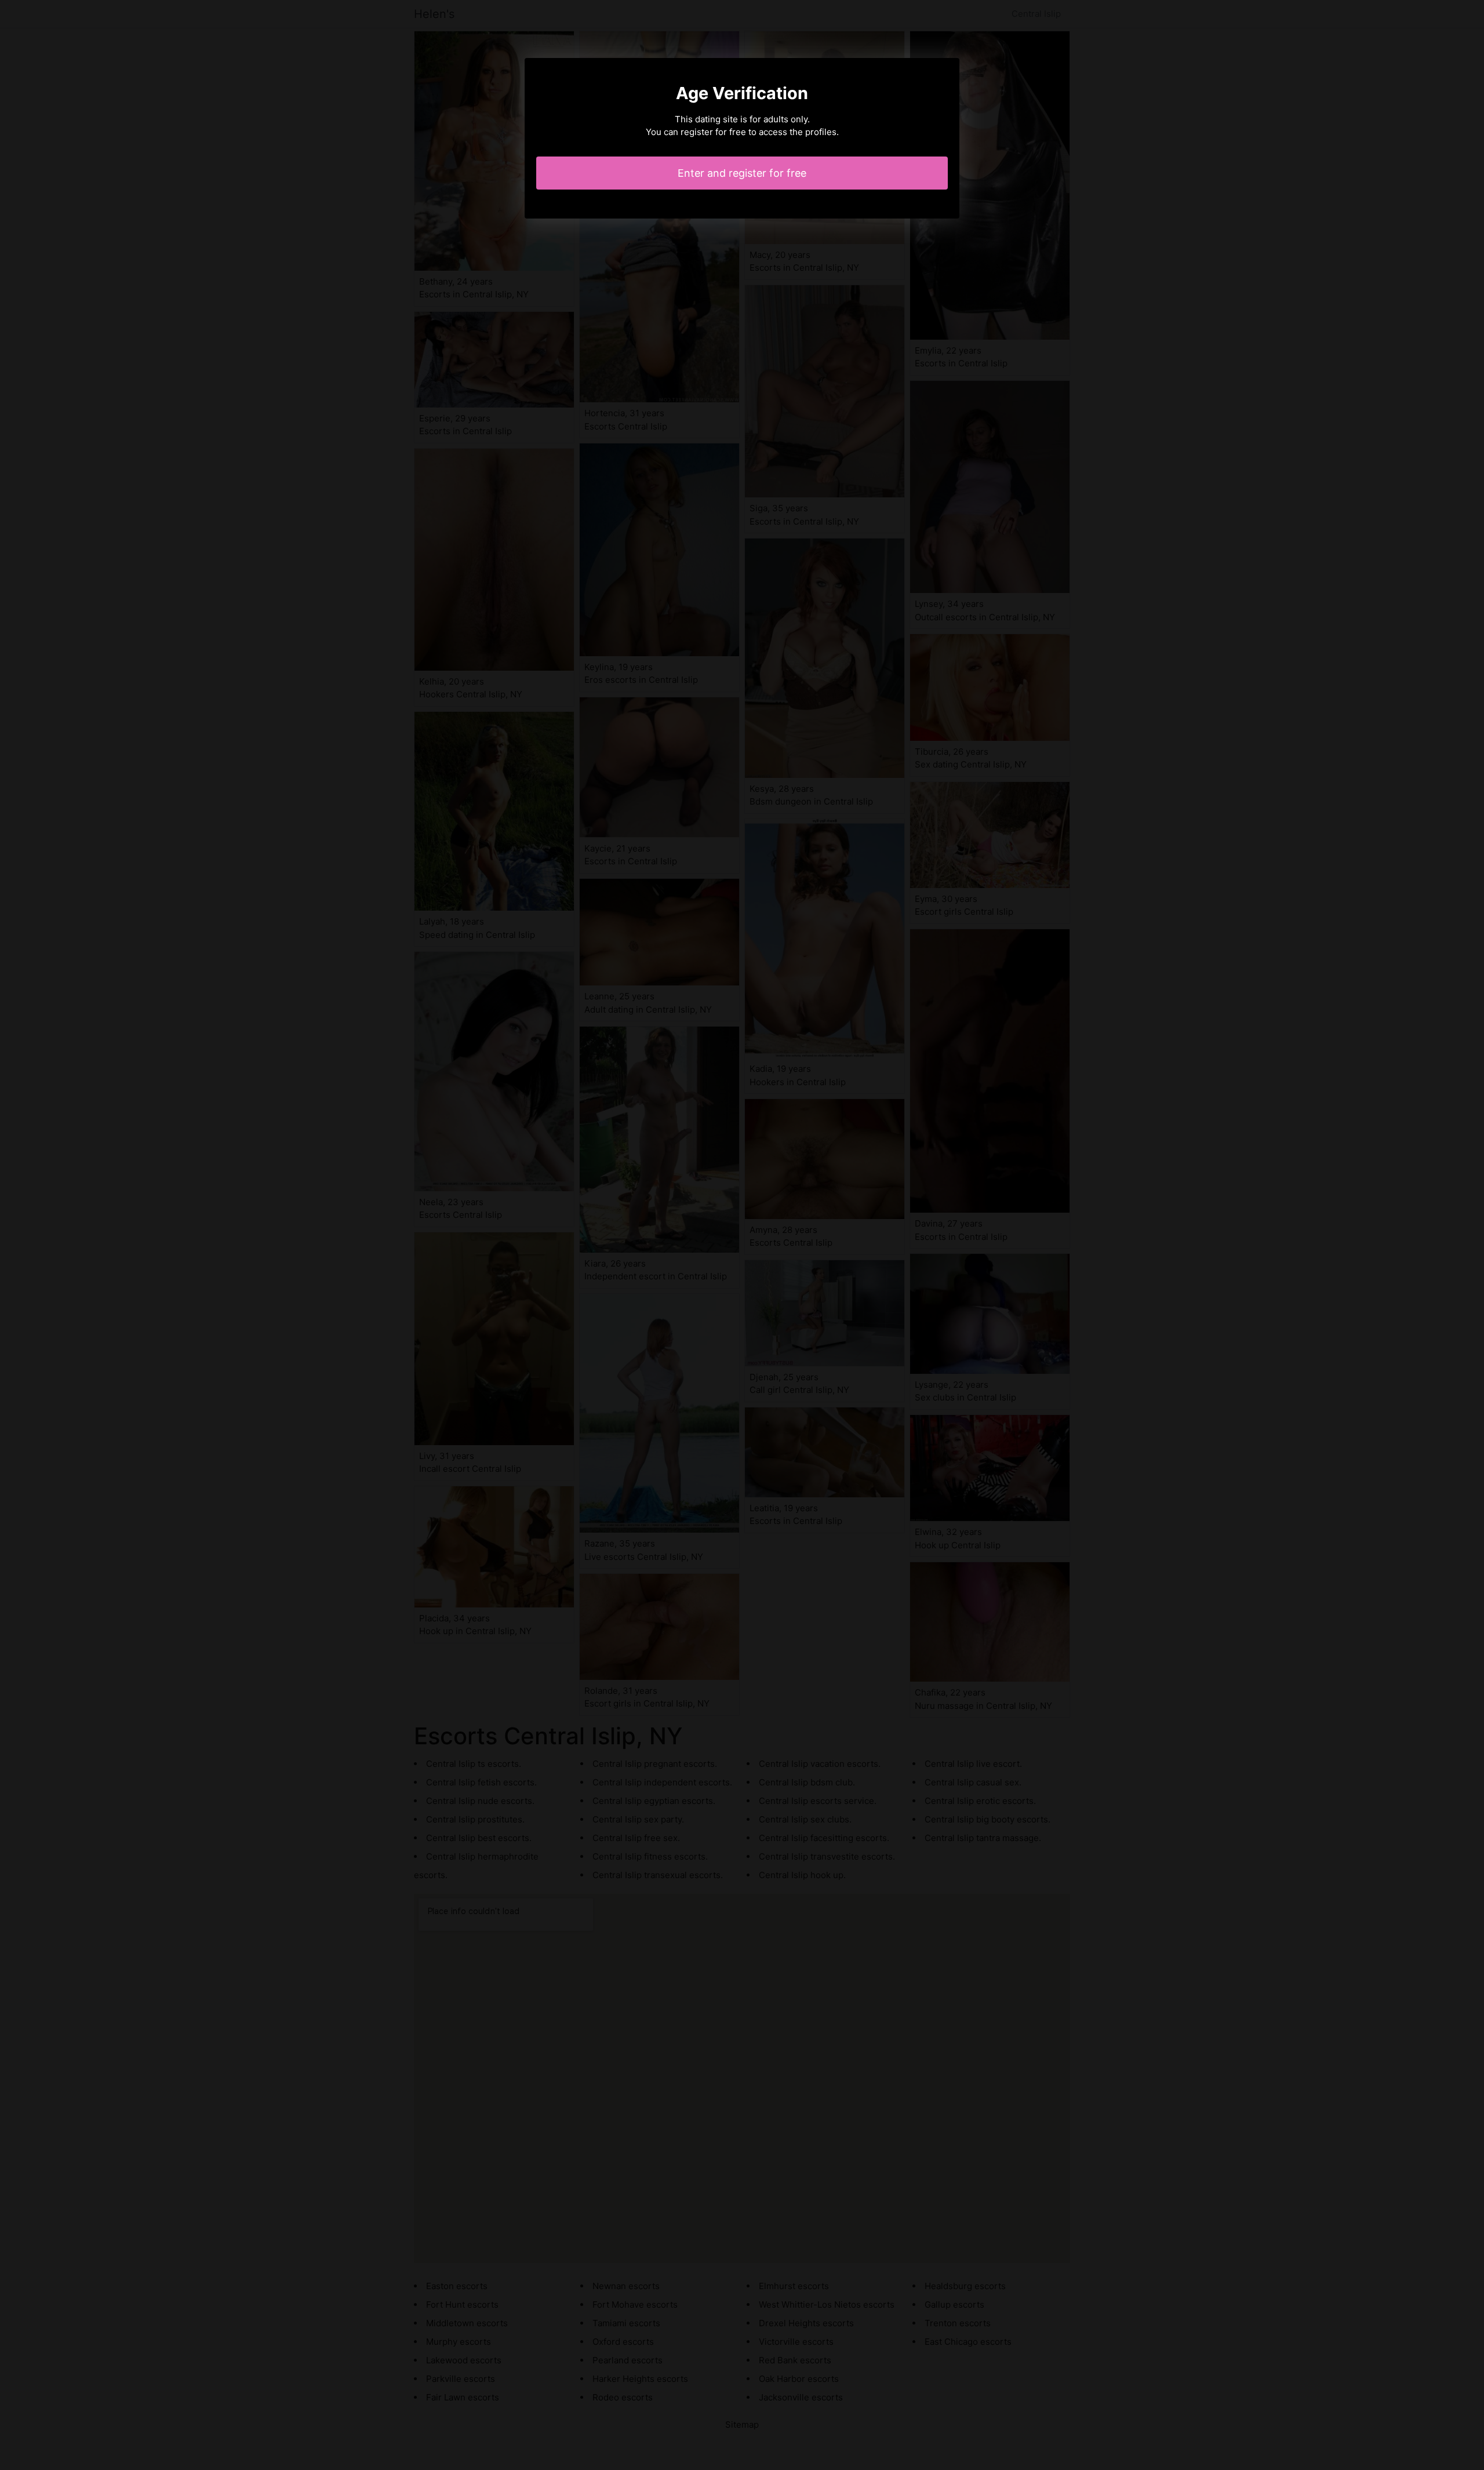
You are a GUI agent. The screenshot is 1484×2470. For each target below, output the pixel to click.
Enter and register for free (742, 173)
